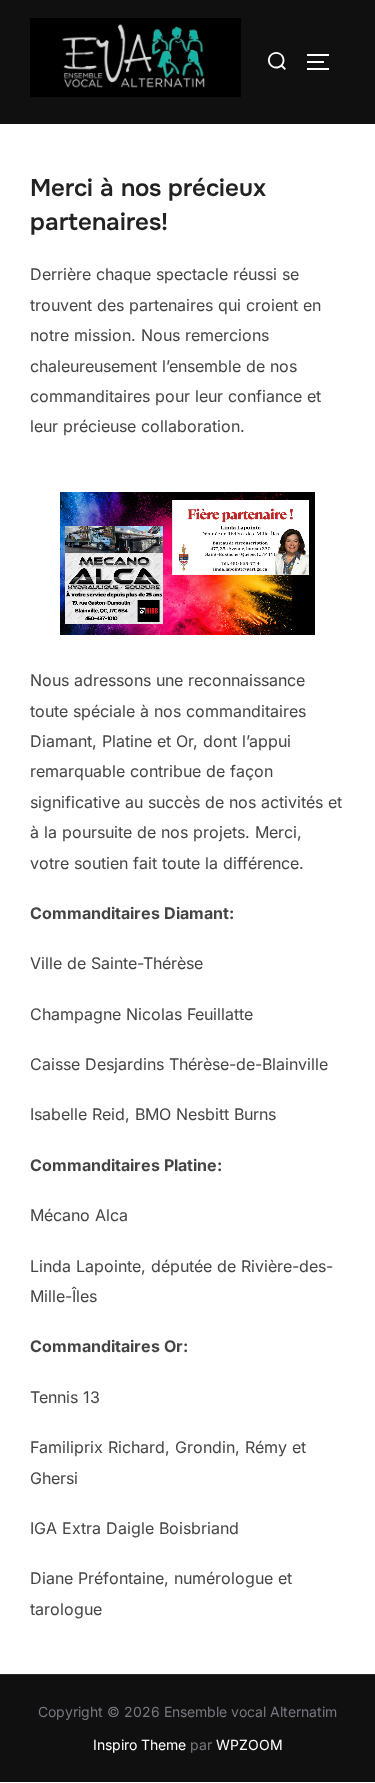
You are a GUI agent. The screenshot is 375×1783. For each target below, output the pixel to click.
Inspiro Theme (139, 1744)
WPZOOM (249, 1744)
